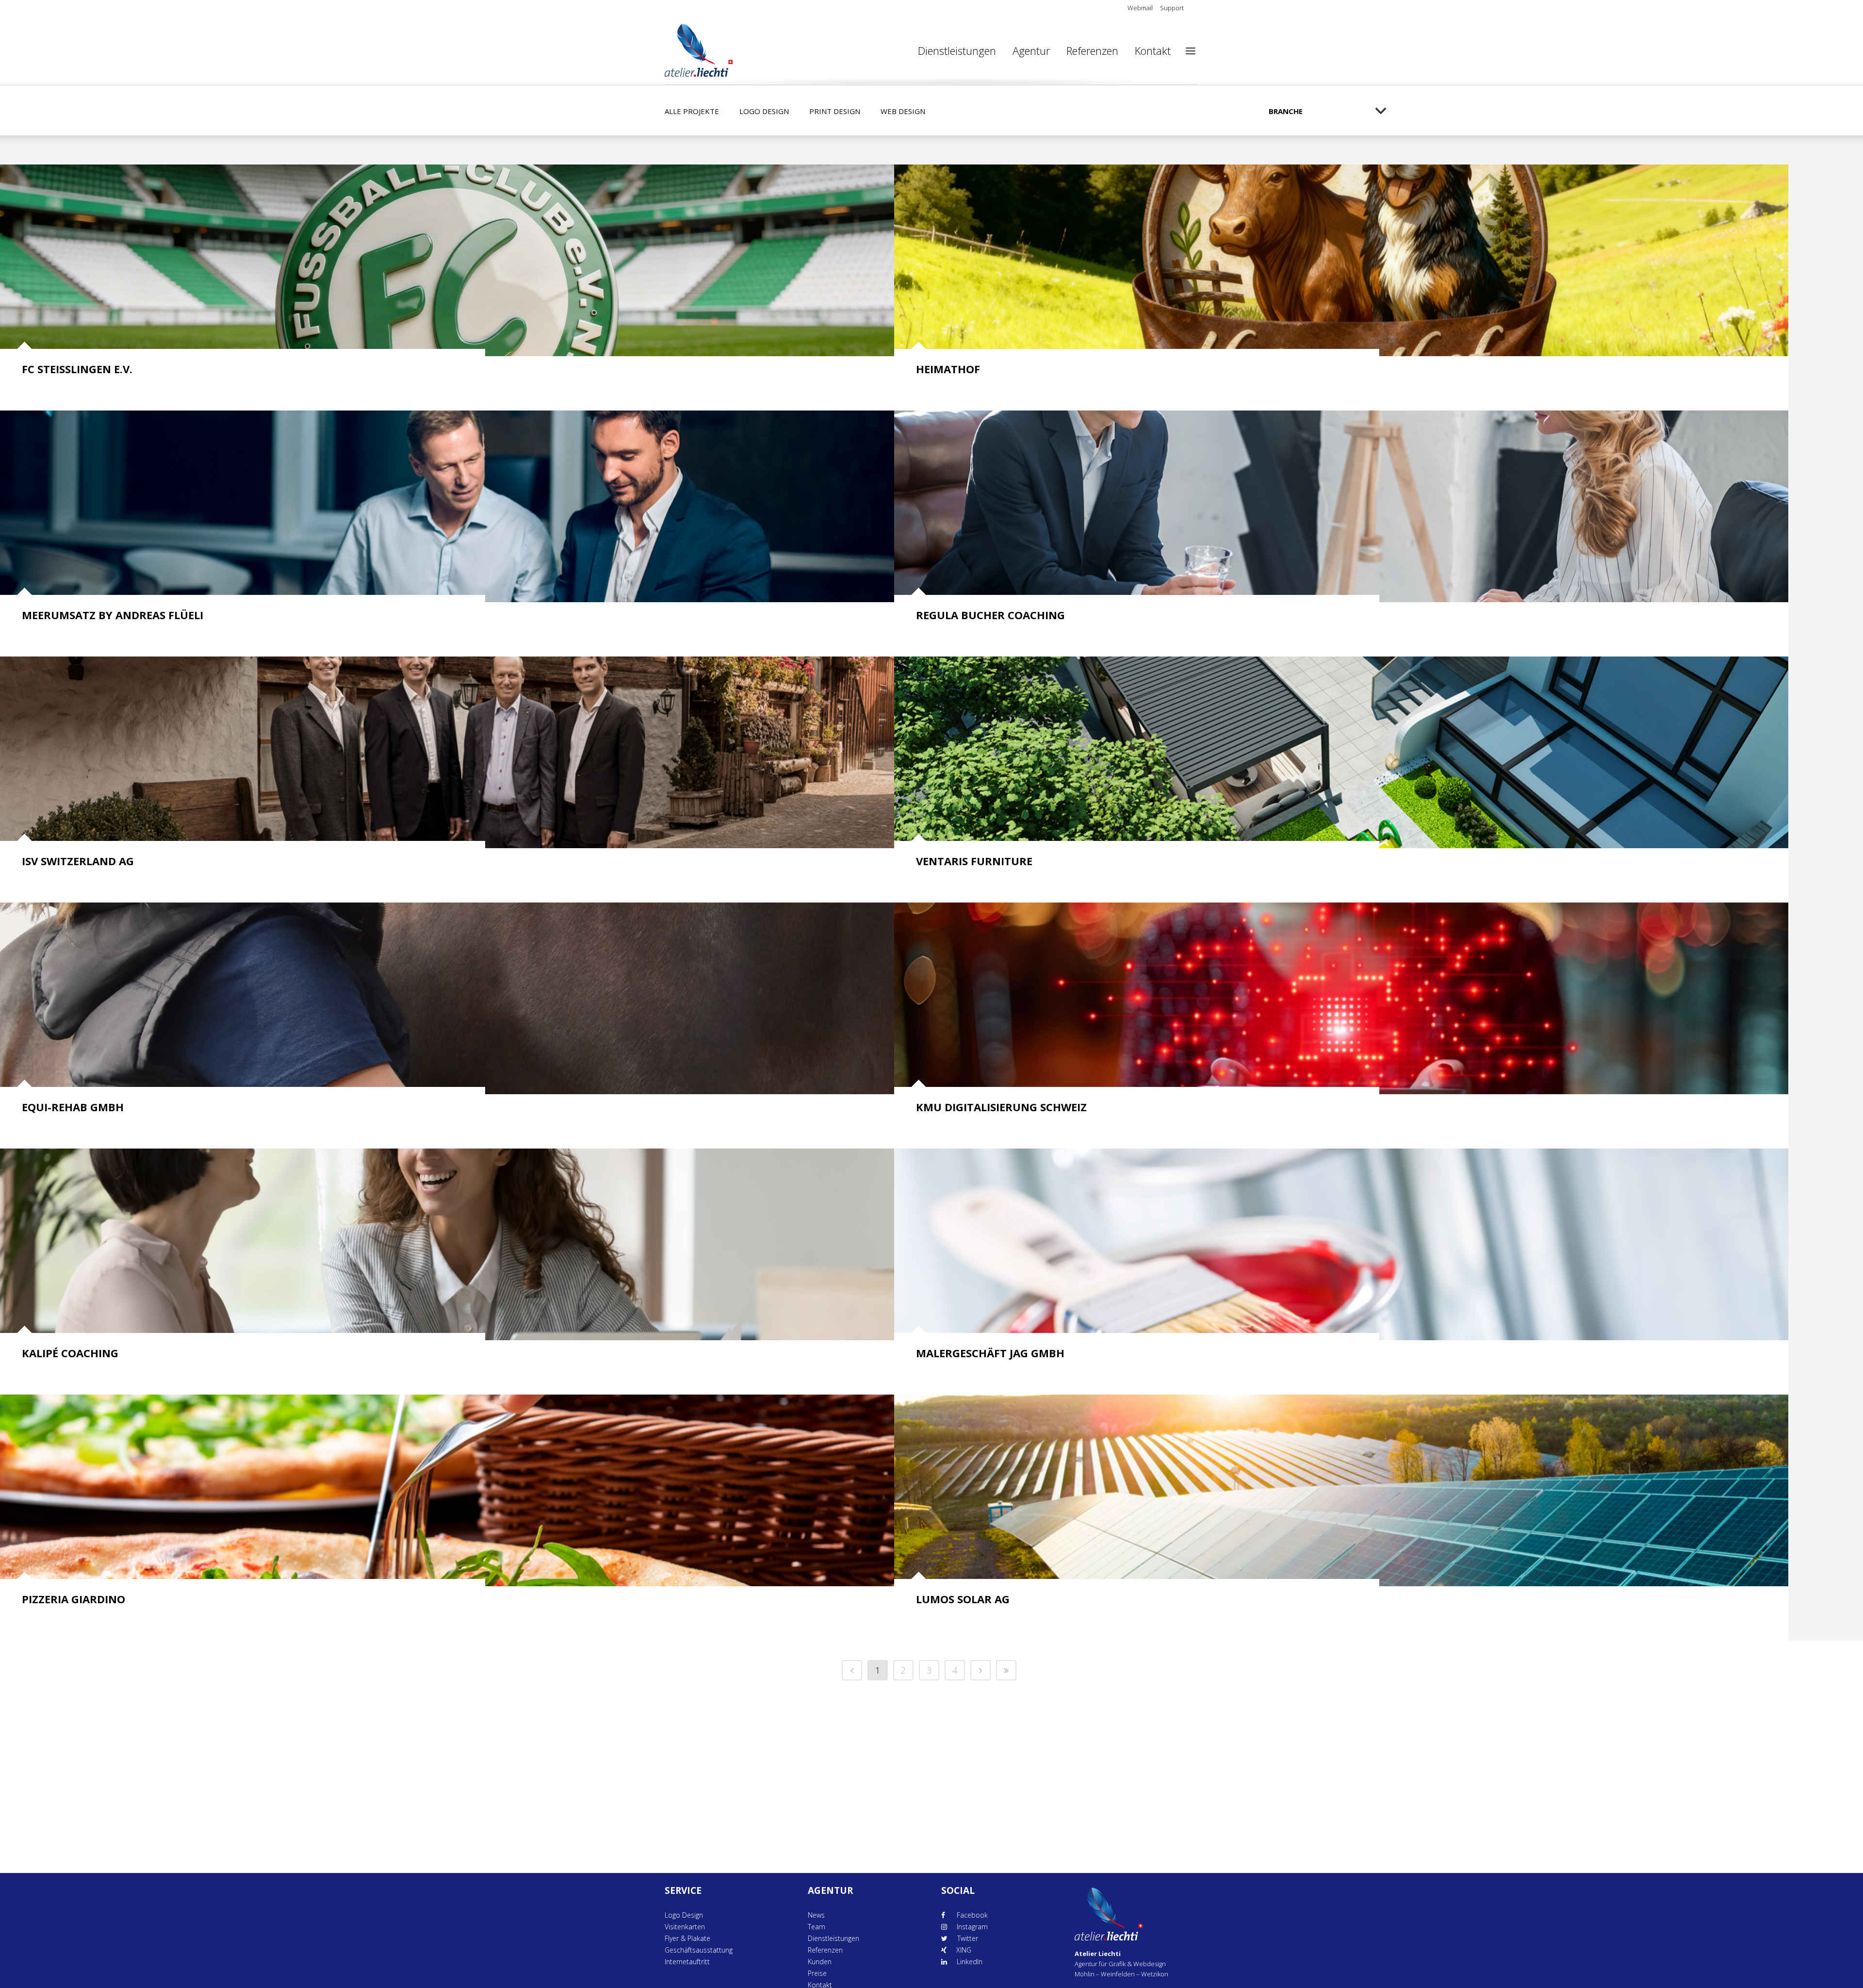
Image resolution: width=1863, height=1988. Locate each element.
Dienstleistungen (833, 1938)
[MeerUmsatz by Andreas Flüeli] (447, 506)
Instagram (972, 1927)
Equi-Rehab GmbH (73, 1107)
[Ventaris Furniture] (1341, 752)
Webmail (1140, 8)
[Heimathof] (1341, 260)
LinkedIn (970, 1962)
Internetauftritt (687, 1962)
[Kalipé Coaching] (447, 1244)
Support (1172, 8)
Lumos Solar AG (963, 1599)
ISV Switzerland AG (78, 861)
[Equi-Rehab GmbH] (447, 998)
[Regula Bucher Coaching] (1341, 506)
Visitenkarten (685, 1927)
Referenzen (825, 1950)
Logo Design (684, 1915)
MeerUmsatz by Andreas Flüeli (113, 615)
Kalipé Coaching (70, 1353)
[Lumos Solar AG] (1341, 1490)
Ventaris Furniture (974, 861)
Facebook (971, 1915)
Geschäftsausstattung (699, 1950)
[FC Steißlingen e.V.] (447, 260)
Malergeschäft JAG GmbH (990, 1353)
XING (964, 1950)
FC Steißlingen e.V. (77, 369)
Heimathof (948, 369)
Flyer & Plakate (687, 1938)
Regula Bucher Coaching (990, 615)
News (816, 1915)
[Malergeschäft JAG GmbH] (1341, 1244)
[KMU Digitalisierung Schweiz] (1341, 998)
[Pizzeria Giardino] (447, 1490)
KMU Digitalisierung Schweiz (1001, 1107)
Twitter (968, 1938)
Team (817, 1927)
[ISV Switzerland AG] (447, 752)
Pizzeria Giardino (74, 1599)
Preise (817, 1973)
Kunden (820, 1962)
